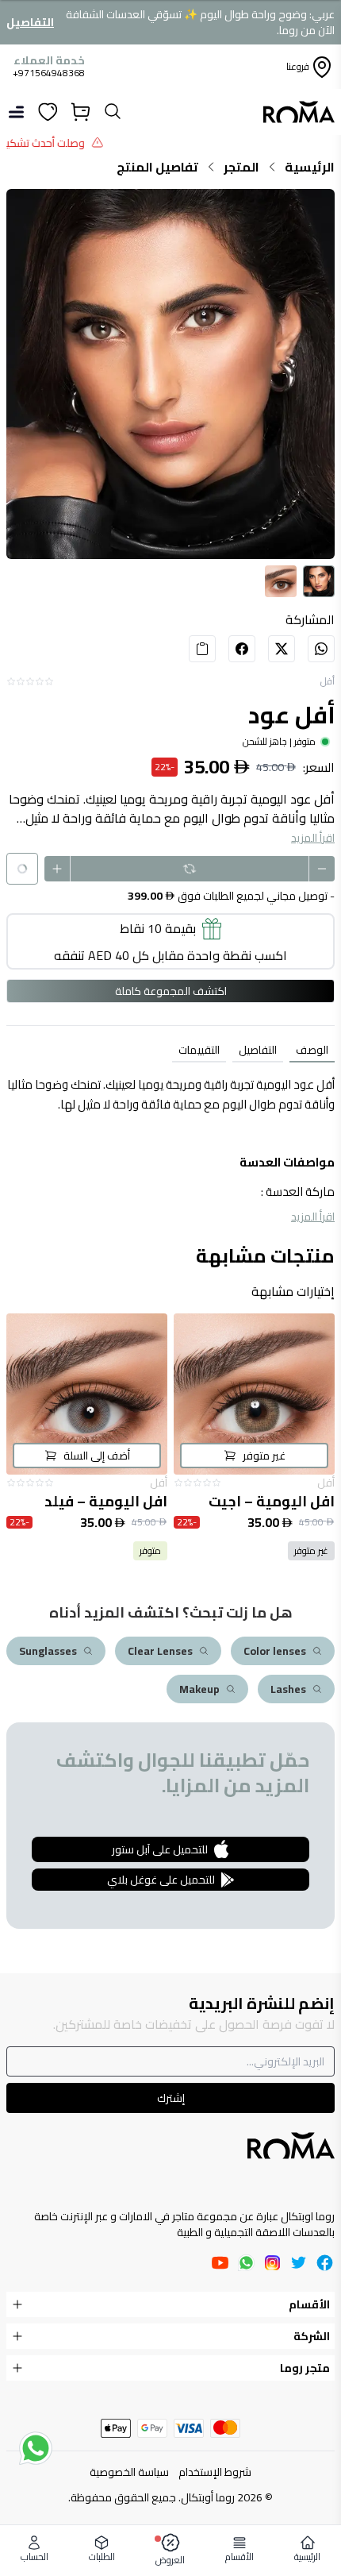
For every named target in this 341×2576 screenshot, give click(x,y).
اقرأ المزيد (313, 838)
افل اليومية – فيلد (106, 1502)
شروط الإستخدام (215, 2472)
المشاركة (310, 619)
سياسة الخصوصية (129, 2472)
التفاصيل (30, 22)
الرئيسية (310, 167)
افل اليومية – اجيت (272, 1502)
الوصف (312, 1050)
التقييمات (199, 1050)
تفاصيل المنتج (157, 167)
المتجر (241, 167)
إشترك (171, 2098)
